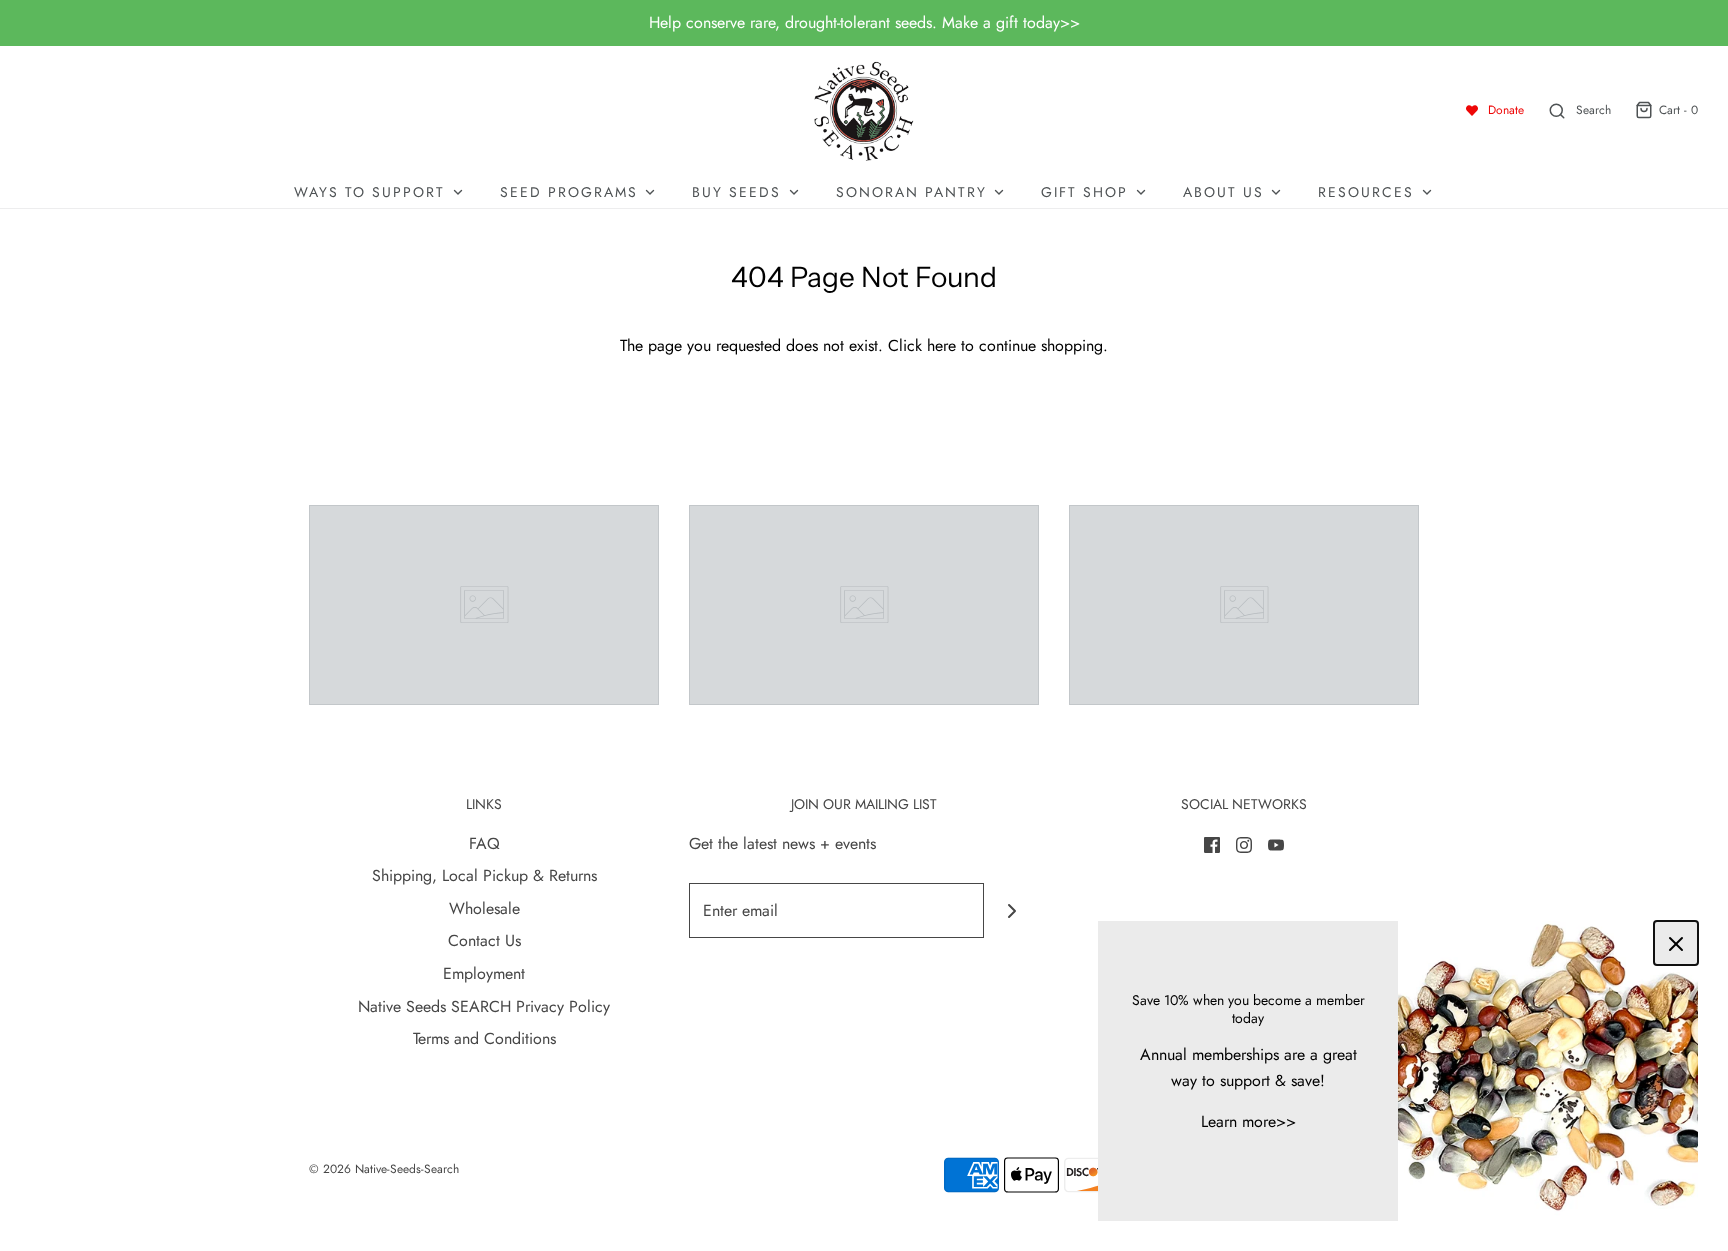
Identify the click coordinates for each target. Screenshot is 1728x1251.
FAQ (484, 843)
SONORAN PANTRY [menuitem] (911, 192)
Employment (484, 973)
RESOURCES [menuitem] (1366, 192)
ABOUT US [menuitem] (1223, 192)
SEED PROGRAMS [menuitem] (569, 192)
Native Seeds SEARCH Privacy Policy (484, 1006)
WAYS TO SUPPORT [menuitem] (369, 192)
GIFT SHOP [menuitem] (1084, 192)
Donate (1506, 110)
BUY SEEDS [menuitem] (736, 192)
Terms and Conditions (484, 1038)
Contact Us (484, 940)
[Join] (1011, 910)
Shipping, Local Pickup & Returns (484, 875)
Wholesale (484, 908)
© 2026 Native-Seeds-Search (384, 1169)
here (941, 345)
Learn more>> (1248, 1121)
